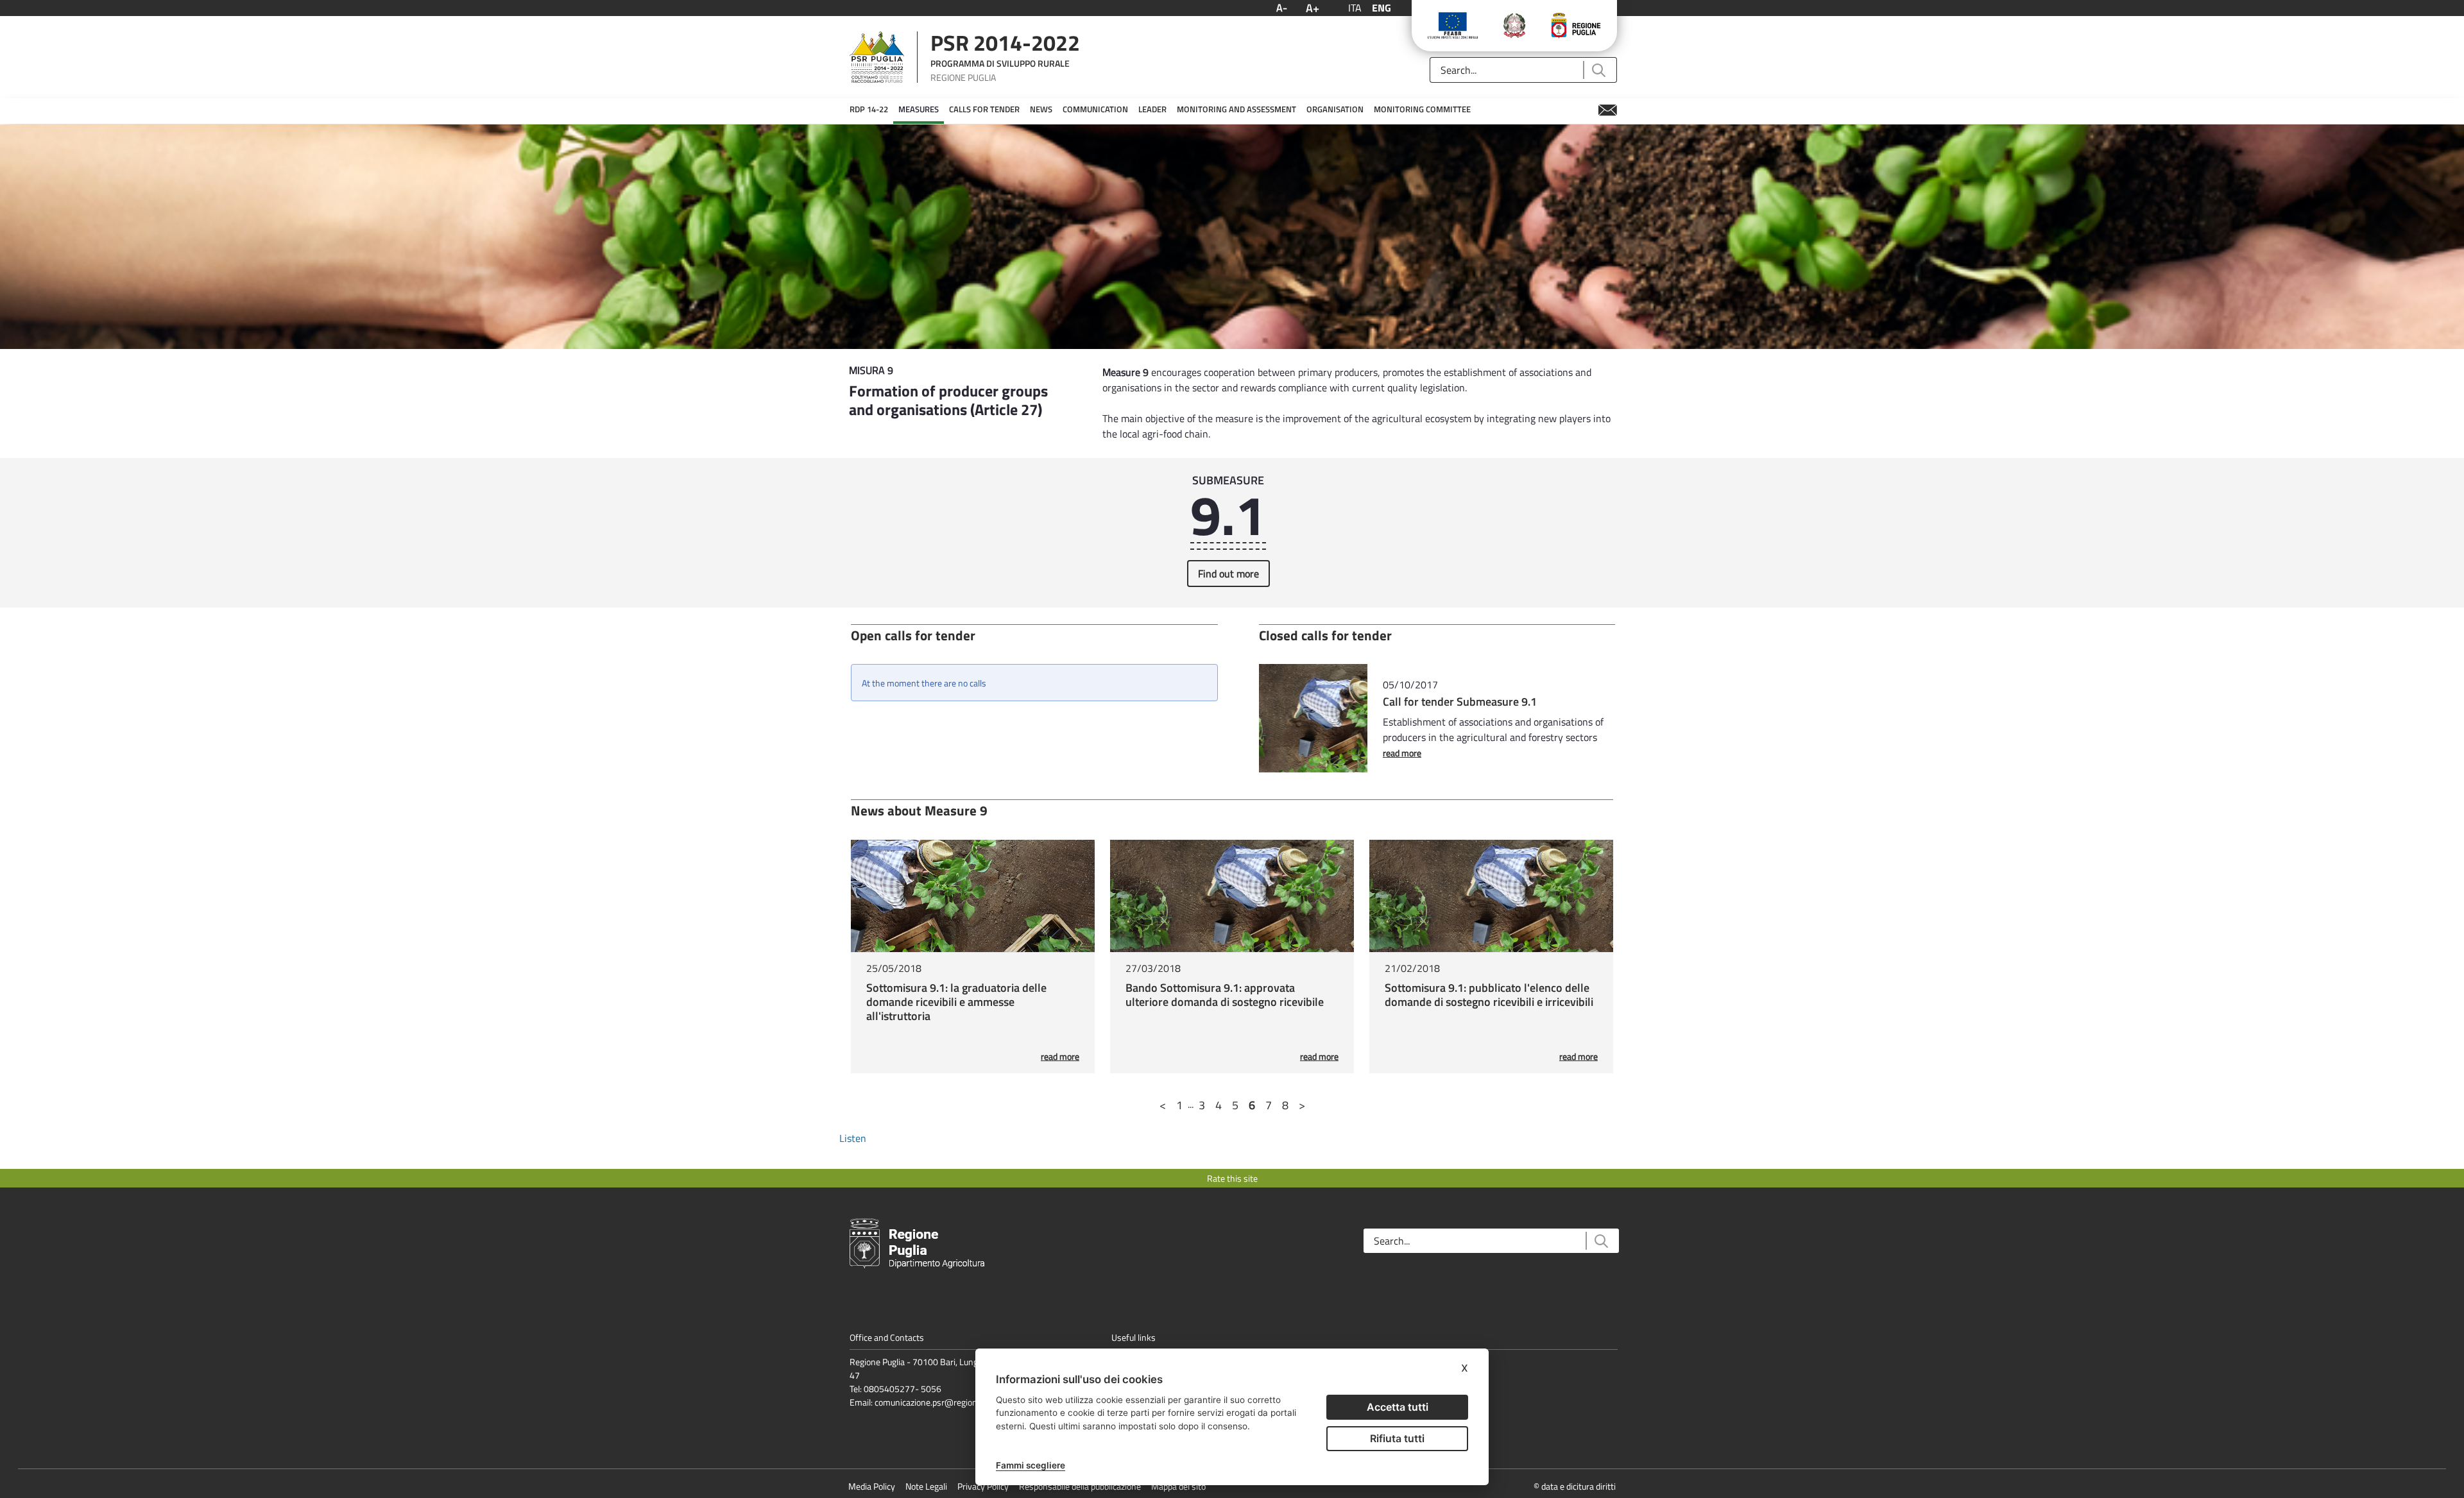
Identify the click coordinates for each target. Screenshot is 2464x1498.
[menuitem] (869, 110)
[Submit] (1598, 70)
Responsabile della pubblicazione (1080, 1486)
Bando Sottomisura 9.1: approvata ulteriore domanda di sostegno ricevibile (1225, 995)
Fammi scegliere (1031, 1465)
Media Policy (872, 1486)
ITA (1355, 8)
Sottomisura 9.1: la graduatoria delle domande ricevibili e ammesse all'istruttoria (956, 1002)
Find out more (1228, 574)
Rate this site (1232, 1178)
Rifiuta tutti (1397, 1438)
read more (1402, 753)
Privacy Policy (983, 1486)
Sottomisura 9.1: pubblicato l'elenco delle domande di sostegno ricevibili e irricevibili (1489, 995)
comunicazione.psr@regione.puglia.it (944, 1402)
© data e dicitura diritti (1575, 1486)
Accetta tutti (1398, 1407)
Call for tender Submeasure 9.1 (1460, 702)
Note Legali (926, 1486)
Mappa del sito (1178, 1486)
